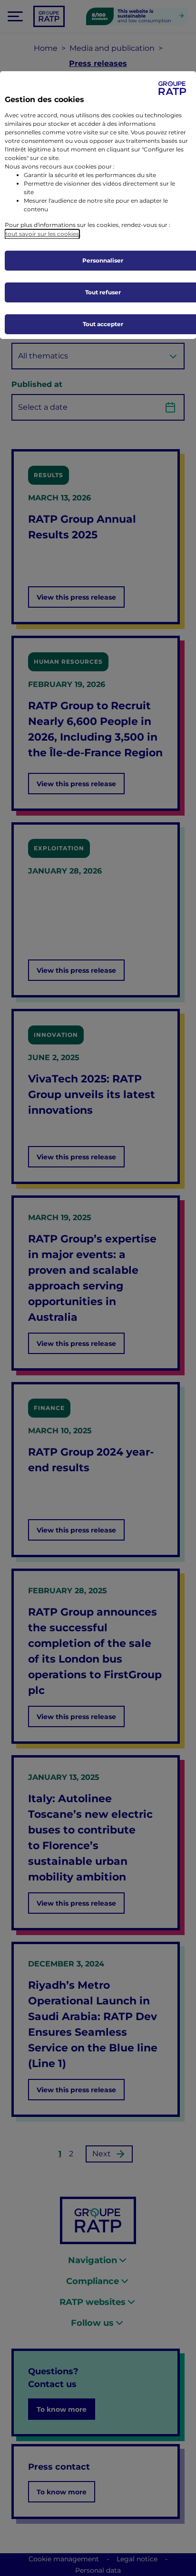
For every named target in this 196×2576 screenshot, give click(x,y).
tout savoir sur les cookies (42, 234)
